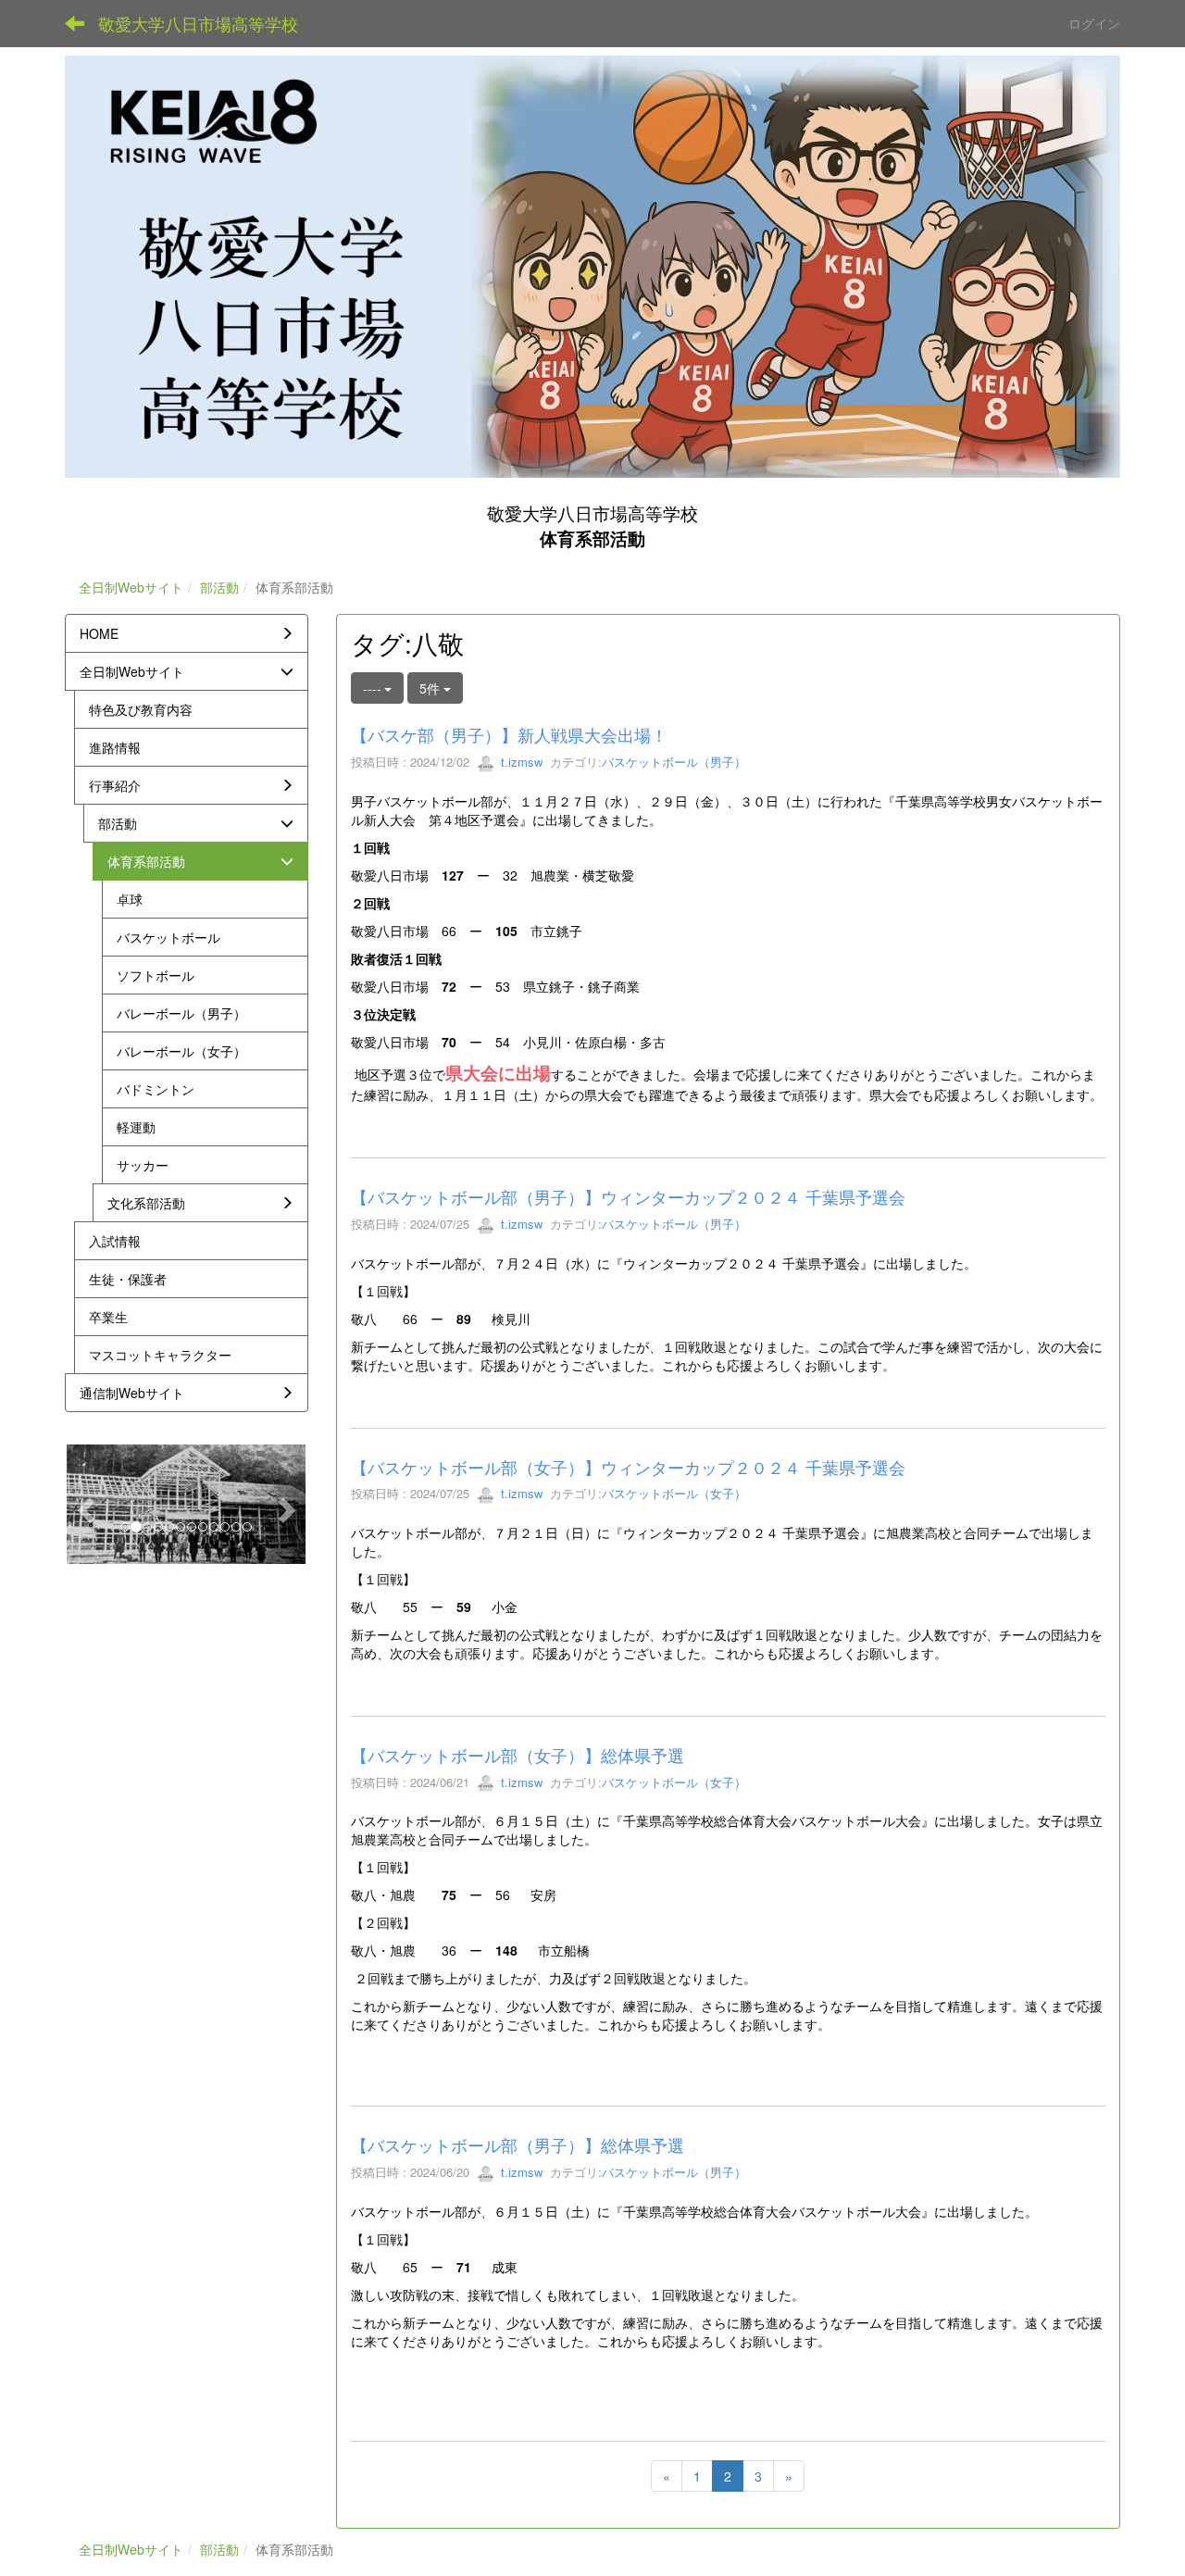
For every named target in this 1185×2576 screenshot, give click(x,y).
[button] (83, 1504)
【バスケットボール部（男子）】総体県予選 (518, 2145)
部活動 (219, 587)
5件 (431, 688)
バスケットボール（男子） (674, 762)
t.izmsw (520, 762)
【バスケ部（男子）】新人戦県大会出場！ (509, 734)
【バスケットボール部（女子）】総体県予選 (518, 1755)
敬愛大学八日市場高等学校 (198, 23)
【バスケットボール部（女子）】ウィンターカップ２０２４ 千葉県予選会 (628, 1467)
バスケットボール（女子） (674, 1493)
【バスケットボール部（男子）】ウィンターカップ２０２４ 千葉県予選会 (628, 1196)
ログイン (1094, 23)
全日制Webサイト (131, 587)
